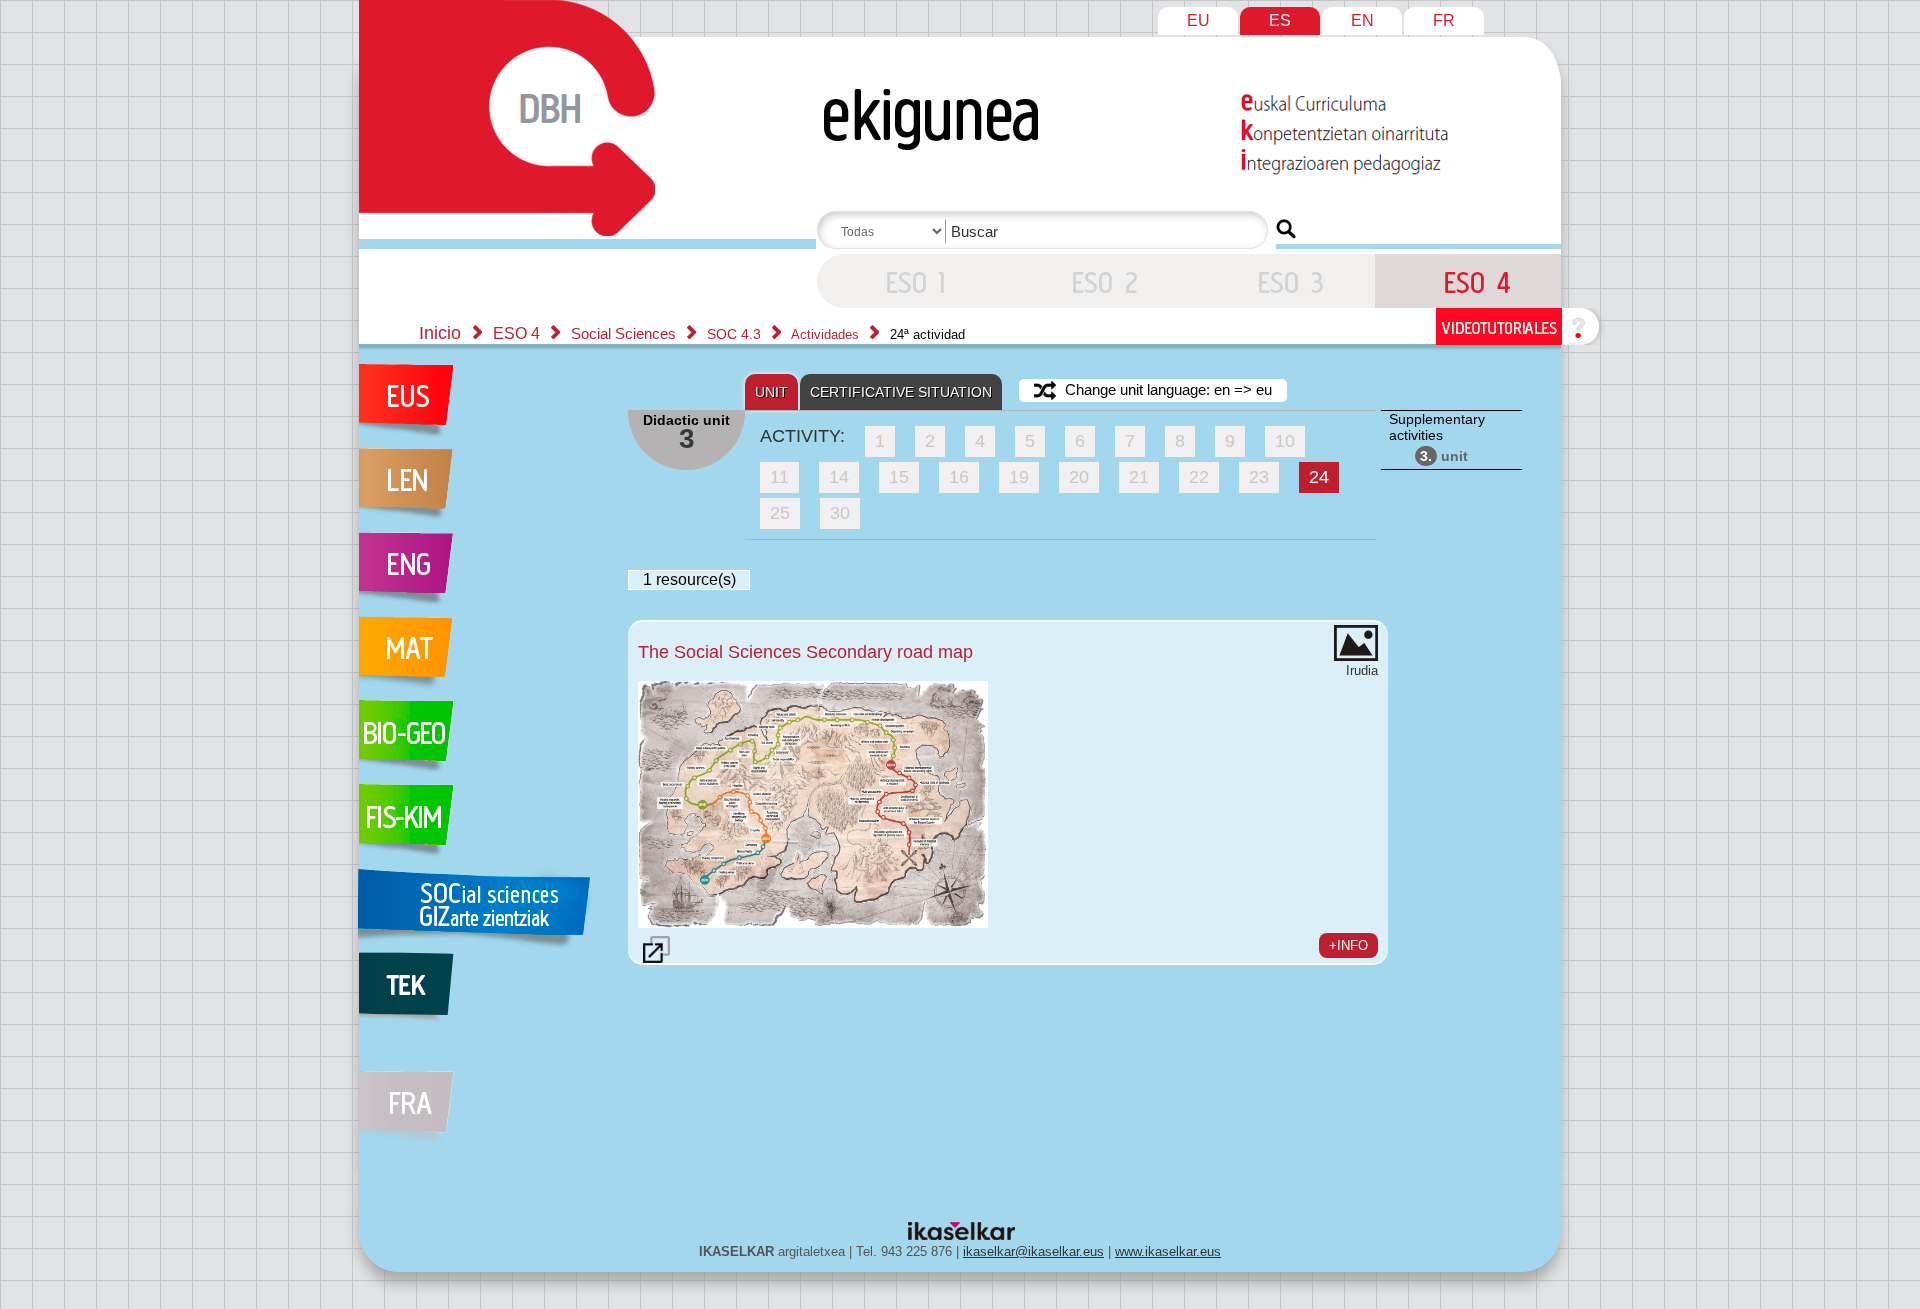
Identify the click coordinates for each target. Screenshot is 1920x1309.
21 (1139, 477)
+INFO (1348, 945)
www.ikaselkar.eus (1168, 1251)
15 (899, 477)
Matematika (483, 658)
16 (959, 477)
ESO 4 (910, 281)
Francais (483, 1096)
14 (839, 477)
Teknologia (483, 994)
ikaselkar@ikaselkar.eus (1033, 1251)
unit (1444, 456)
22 (1199, 477)
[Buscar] (1286, 229)
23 (1259, 477)
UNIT (771, 392)
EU (1198, 20)
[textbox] (1046, 231)
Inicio (440, 333)
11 (779, 477)
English (483, 574)
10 (1285, 441)
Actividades (827, 334)
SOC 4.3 (736, 334)
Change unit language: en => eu (1166, 389)
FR (1444, 20)
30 (840, 513)
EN (1362, 20)
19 (1019, 477)
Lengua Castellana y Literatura (483, 490)
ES (1280, 20)
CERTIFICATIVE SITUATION (901, 392)
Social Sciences (625, 333)
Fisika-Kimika (483, 826)
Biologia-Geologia (483, 742)
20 (1079, 477)
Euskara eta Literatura (483, 406)
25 (780, 513)
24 (1319, 477)
